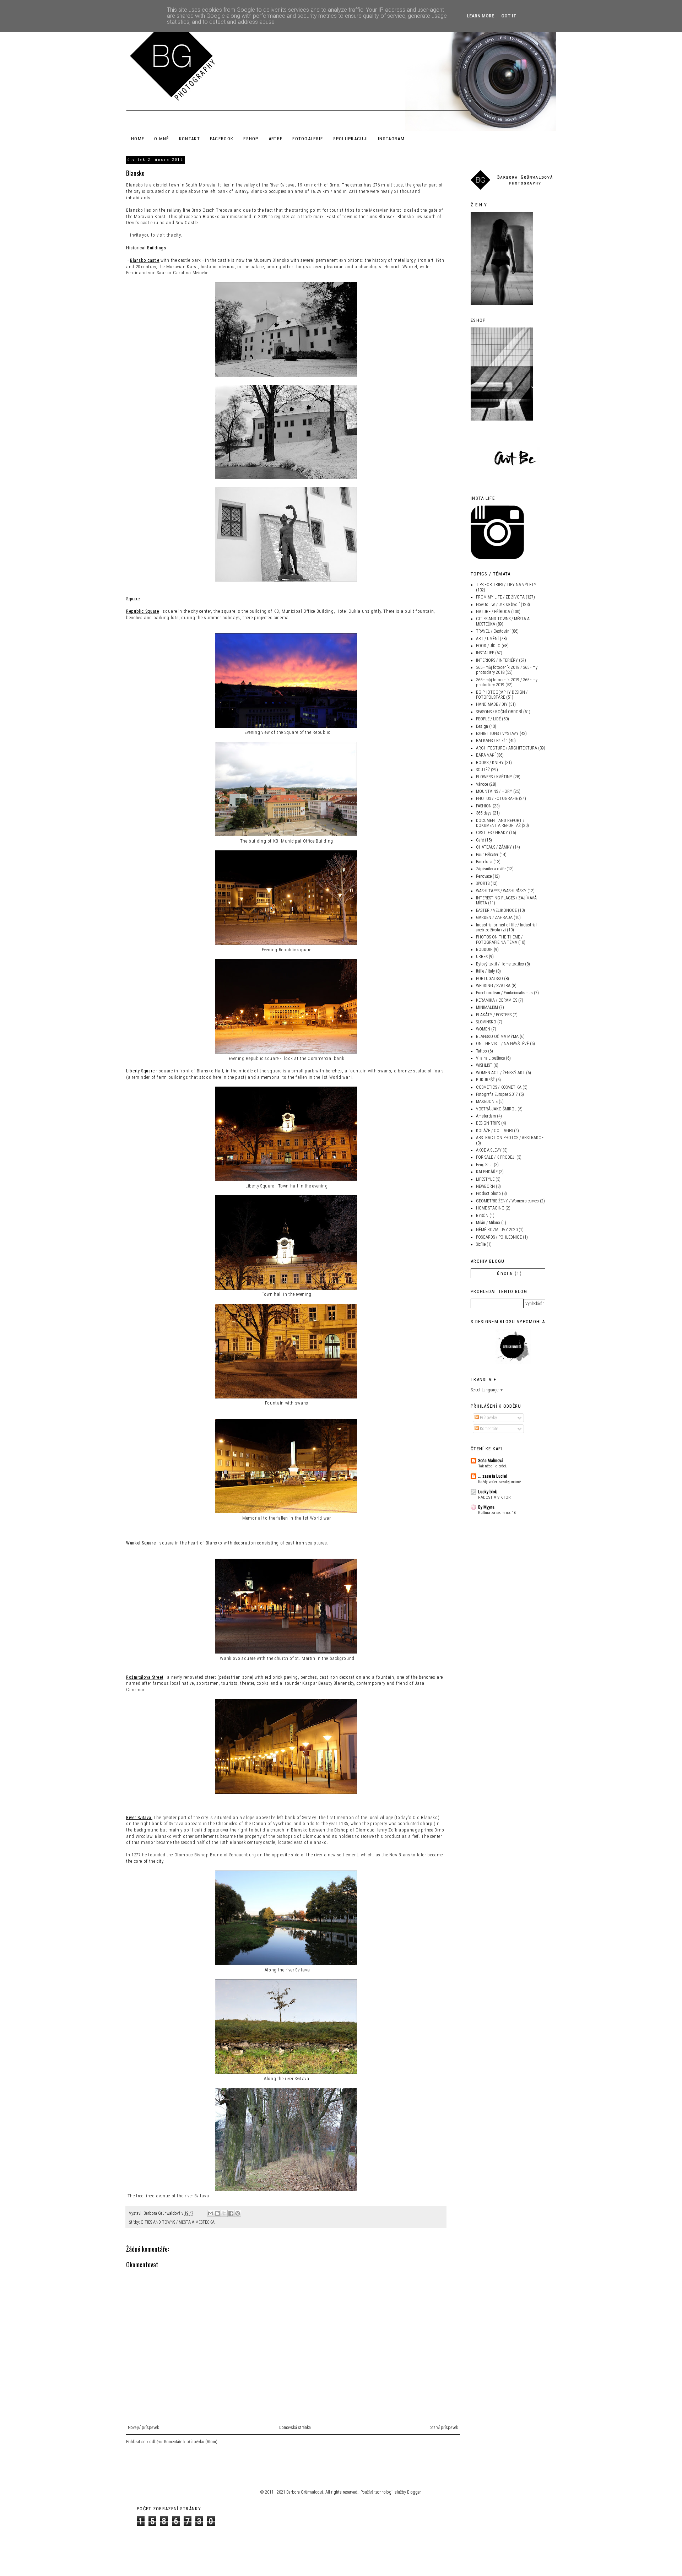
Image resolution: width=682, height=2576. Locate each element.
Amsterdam (486, 1116)
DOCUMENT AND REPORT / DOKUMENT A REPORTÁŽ (500, 823)
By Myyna (486, 1507)
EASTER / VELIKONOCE (496, 910)
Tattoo (481, 1051)
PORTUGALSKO (489, 979)
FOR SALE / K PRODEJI (496, 1157)
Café (480, 840)
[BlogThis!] (217, 2213)
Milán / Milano (488, 1223)
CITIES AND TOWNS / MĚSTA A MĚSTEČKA (178, 2222)
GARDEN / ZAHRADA (494, 918)
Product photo (488, 1194)
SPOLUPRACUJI (351, 139)
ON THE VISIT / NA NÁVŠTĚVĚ (502, 1044)
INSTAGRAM (391, 139)
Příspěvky (488, 1418)
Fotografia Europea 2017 (497, 1094)
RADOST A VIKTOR (494, 1497)
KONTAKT (190, 139)
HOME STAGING (490, 1208)
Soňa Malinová (491, 1461)
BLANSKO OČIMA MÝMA (497, 1037)
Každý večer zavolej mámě (499, 1482)
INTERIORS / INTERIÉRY (497, 660)
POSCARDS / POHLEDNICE (499, 1237)
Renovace (484, 876)
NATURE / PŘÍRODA (493, 612)
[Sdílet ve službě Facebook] (231, 2213)
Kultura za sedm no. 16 (497, 1512)
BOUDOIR (484, 949)
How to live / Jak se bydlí (498, 605)
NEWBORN (485, 1186)
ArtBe (276, 139)
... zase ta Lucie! (492, 1476)
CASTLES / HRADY (492, 833)
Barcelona (484, 862)
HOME (138, 139)
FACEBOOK (222, 139)
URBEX (482, 957)
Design (482, 726)
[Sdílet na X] (224, 2213)
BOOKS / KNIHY (490, 763)
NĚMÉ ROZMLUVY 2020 (497, 1230)
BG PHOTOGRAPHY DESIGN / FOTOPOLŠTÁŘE (502, 695)
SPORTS (483, 883)
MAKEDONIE (487, 1102)
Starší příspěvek (444, 2428)
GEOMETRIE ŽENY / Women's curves (507, 1201)
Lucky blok (488, 1492)
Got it (509, 16)
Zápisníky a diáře (491, 869)
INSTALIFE (485, 653)
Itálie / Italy (485, 971)
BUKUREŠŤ (485, 1080)
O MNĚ (162, 139)
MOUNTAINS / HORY (494, 791)
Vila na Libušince (490, 1058)
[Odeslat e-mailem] (211, 2213)
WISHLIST (484, 1065)
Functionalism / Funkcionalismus (504, 993)
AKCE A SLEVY (489, 1150)
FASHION (484, 806)
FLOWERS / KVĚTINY (494, 777)
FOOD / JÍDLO (488, 646)
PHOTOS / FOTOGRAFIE (497, 799)
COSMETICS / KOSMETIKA (499, 1087)
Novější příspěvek (144, 2428)
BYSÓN (482, 1216)
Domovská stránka (295, 2428)
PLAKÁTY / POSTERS (494, 1015)
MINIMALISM (487, 1007)
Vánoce (482, 784)
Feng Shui (484, 1165)
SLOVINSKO (486, 1022)
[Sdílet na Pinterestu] (238, 2213)
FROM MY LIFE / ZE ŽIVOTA (500, 597)
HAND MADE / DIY (492, 704)
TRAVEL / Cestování (493, 631)
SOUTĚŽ (483, 770)
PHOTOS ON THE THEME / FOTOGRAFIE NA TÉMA (499, 940)
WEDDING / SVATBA (493, 986)
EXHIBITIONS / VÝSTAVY (497, 734)
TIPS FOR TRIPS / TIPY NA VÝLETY (506, 585)
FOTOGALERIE (308, 139)
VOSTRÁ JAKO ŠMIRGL (496, 1109)
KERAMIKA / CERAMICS (497, 1000)
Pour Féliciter (487, 855)
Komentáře (488, 1429)
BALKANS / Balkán (492, 741)
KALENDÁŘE (487, 1172)
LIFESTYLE (485, 1179)
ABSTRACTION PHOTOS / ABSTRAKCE (510, 1138)
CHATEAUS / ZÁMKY (494, 847)
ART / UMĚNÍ (487, 639)
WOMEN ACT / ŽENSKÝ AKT (500, 1073)
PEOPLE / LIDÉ (488, 719)
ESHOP (251, 139)
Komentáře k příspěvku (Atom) (191, 2442)
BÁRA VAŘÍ (486, 755)
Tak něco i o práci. (493, 1466)
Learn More (480, 16)
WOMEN (483, 1029)
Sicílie (481, 1244)
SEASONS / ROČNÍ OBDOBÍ (499, 712)
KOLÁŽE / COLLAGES (494, 1131)
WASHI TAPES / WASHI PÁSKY (501, 891)
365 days (484, 813)
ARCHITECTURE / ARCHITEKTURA (507, 748)
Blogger (414, 2492)
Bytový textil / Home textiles (500, 964)
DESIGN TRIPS (488, 1123)
